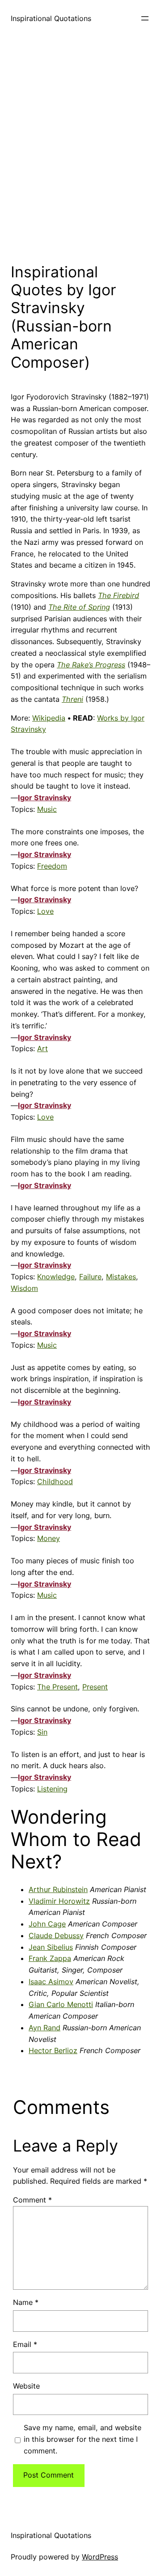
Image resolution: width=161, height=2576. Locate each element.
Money (49, 1538)
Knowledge (56, 1277)
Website (26, 2386)
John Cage (47, 1924)
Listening (52, 1789)
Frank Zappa (50, 1958)
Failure (90, 1277)
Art (42, 1048)
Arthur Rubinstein (58, 1889)
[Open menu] (145, 18)
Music (47, 809)
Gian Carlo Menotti (61, 2004)
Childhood (55, 1481)
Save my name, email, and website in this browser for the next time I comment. (83, 2439)
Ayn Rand (44, 2028)
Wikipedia (49, 718)
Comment (32, 2200)
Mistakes (121, 1277)
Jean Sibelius (51, 1947)
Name (26, 2302)
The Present (57, 1687)
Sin (42, 1732)
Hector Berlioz (53, 2050)
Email (25, 2344)
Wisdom (24, 1288)
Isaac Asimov (51, 1982)
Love (45, 911)
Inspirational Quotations (51, 18)
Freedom (52, 866)
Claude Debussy (56, 1935)
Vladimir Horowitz (59, 1901)
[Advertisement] (80, 147)
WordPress (100, 2557)
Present (95, 1687)
